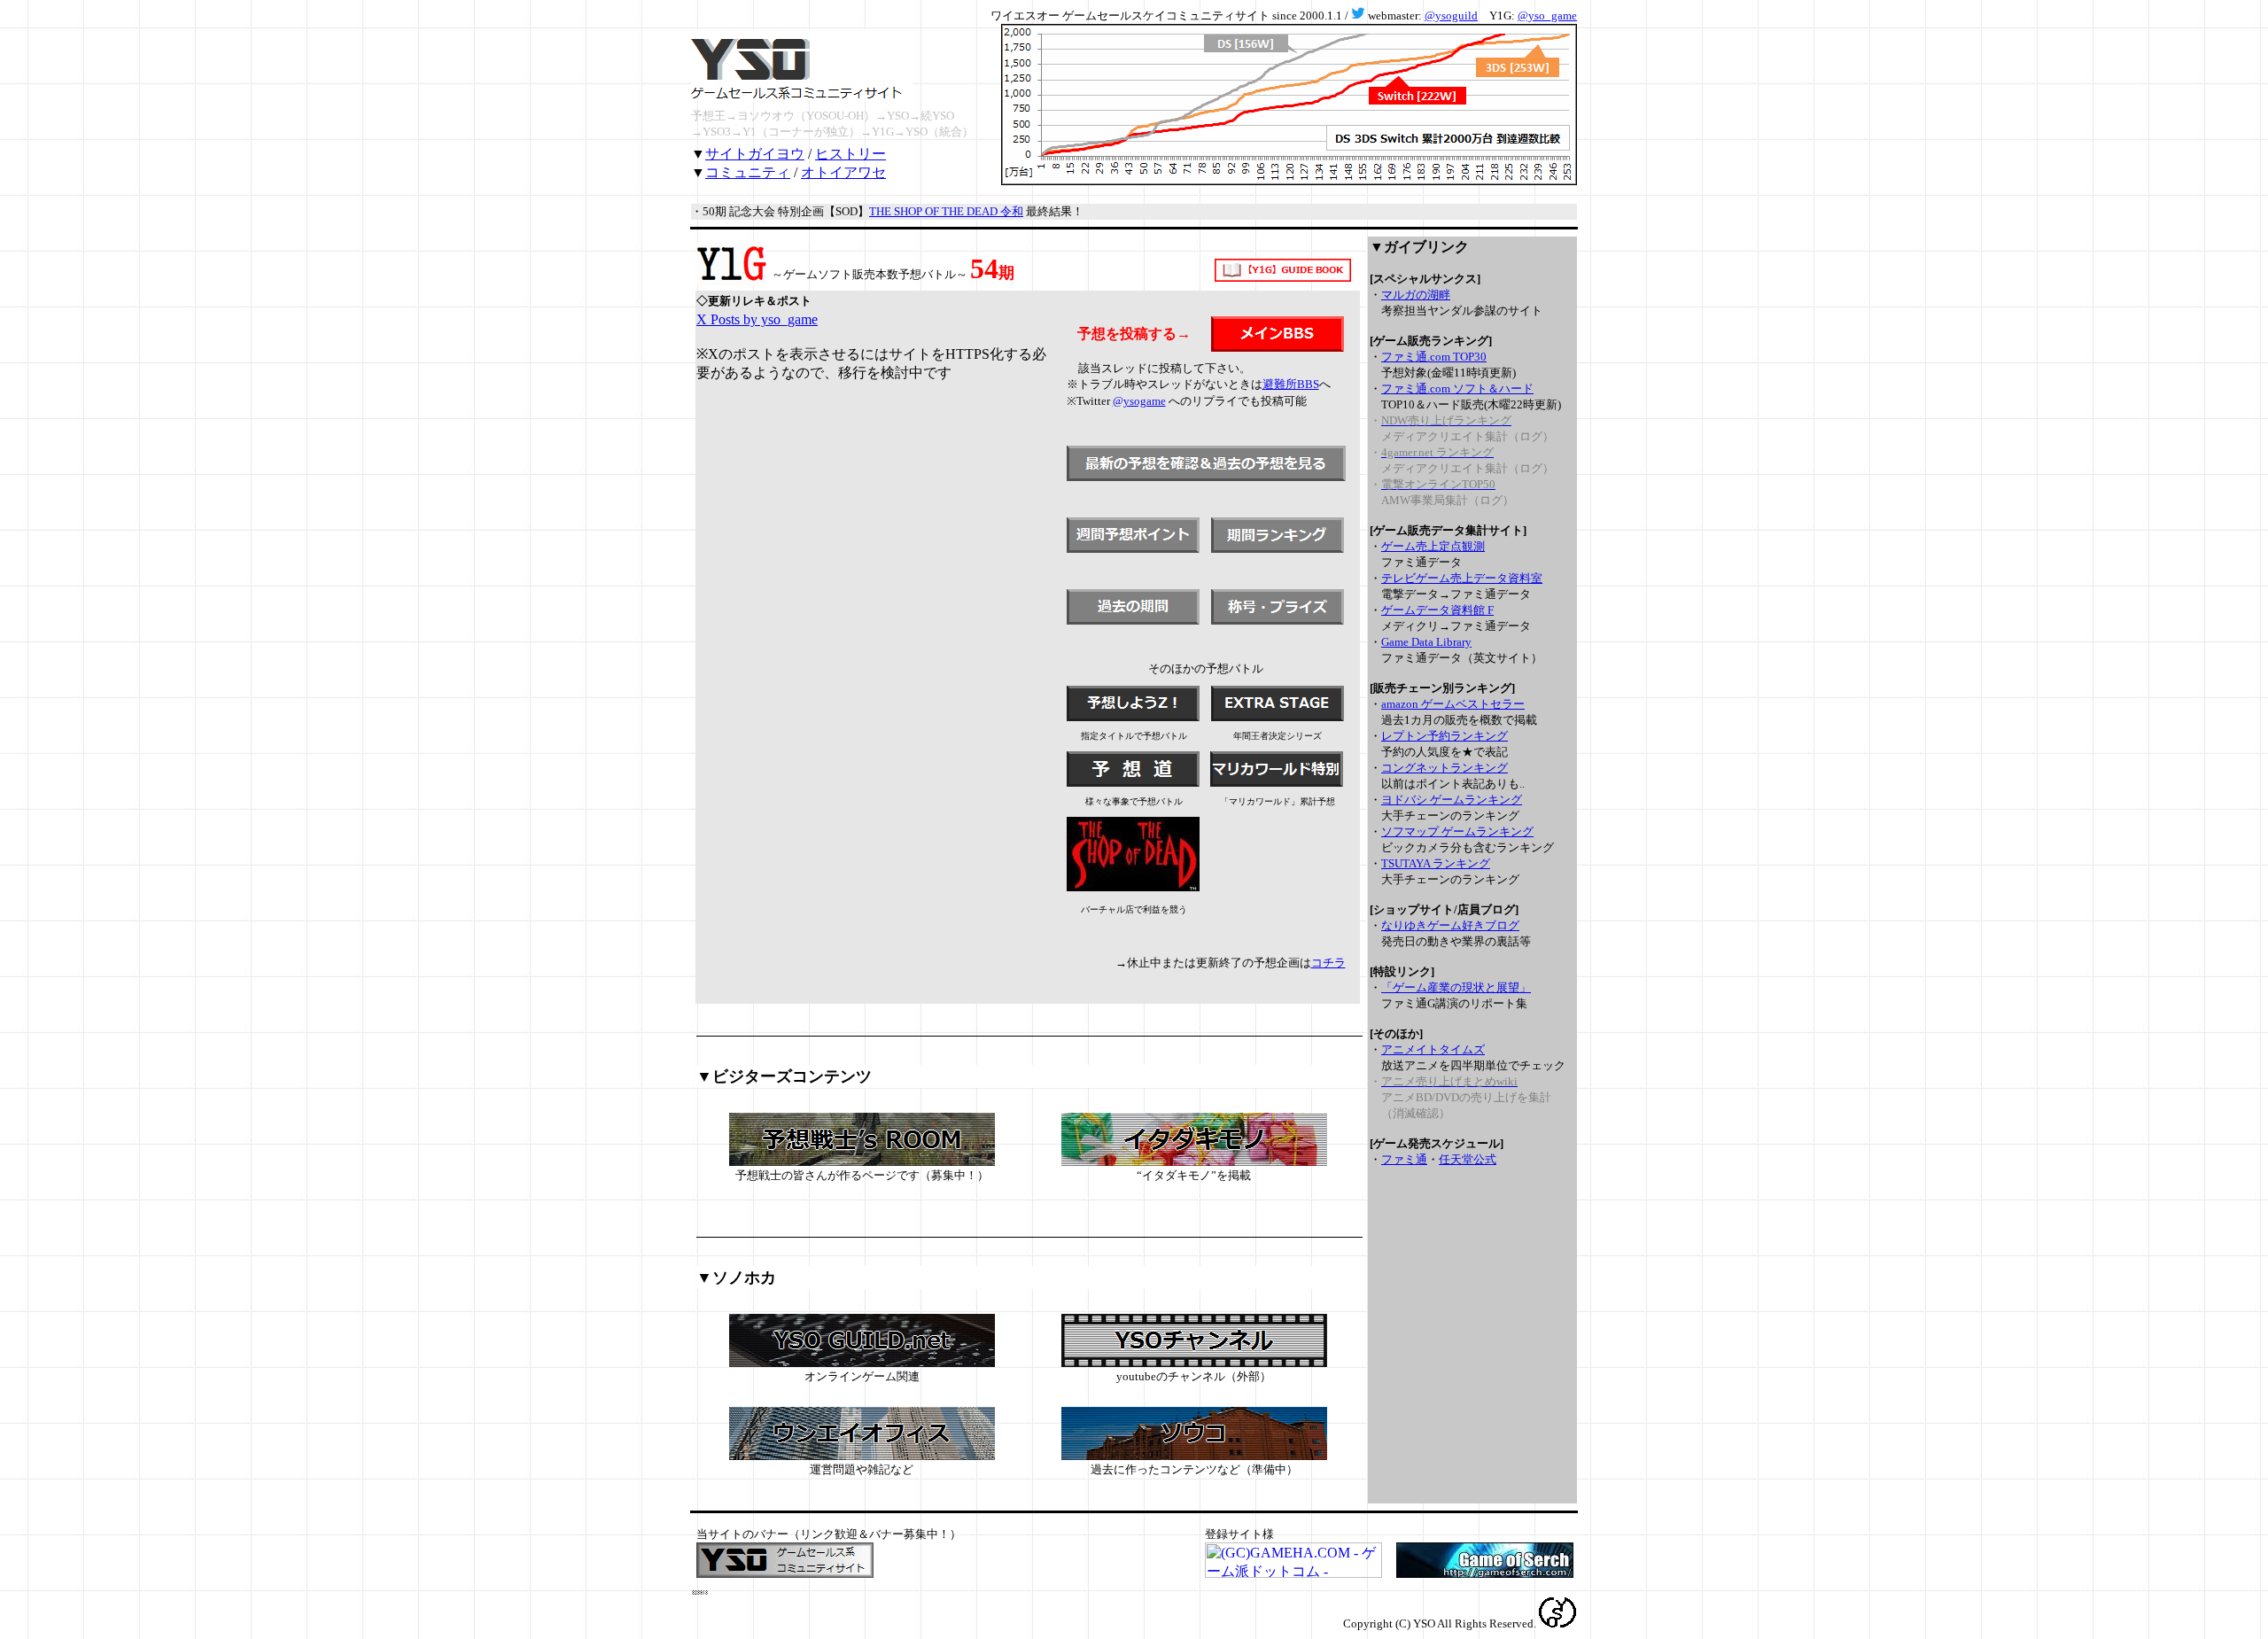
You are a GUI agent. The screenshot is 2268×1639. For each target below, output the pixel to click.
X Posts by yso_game (757, 319)
